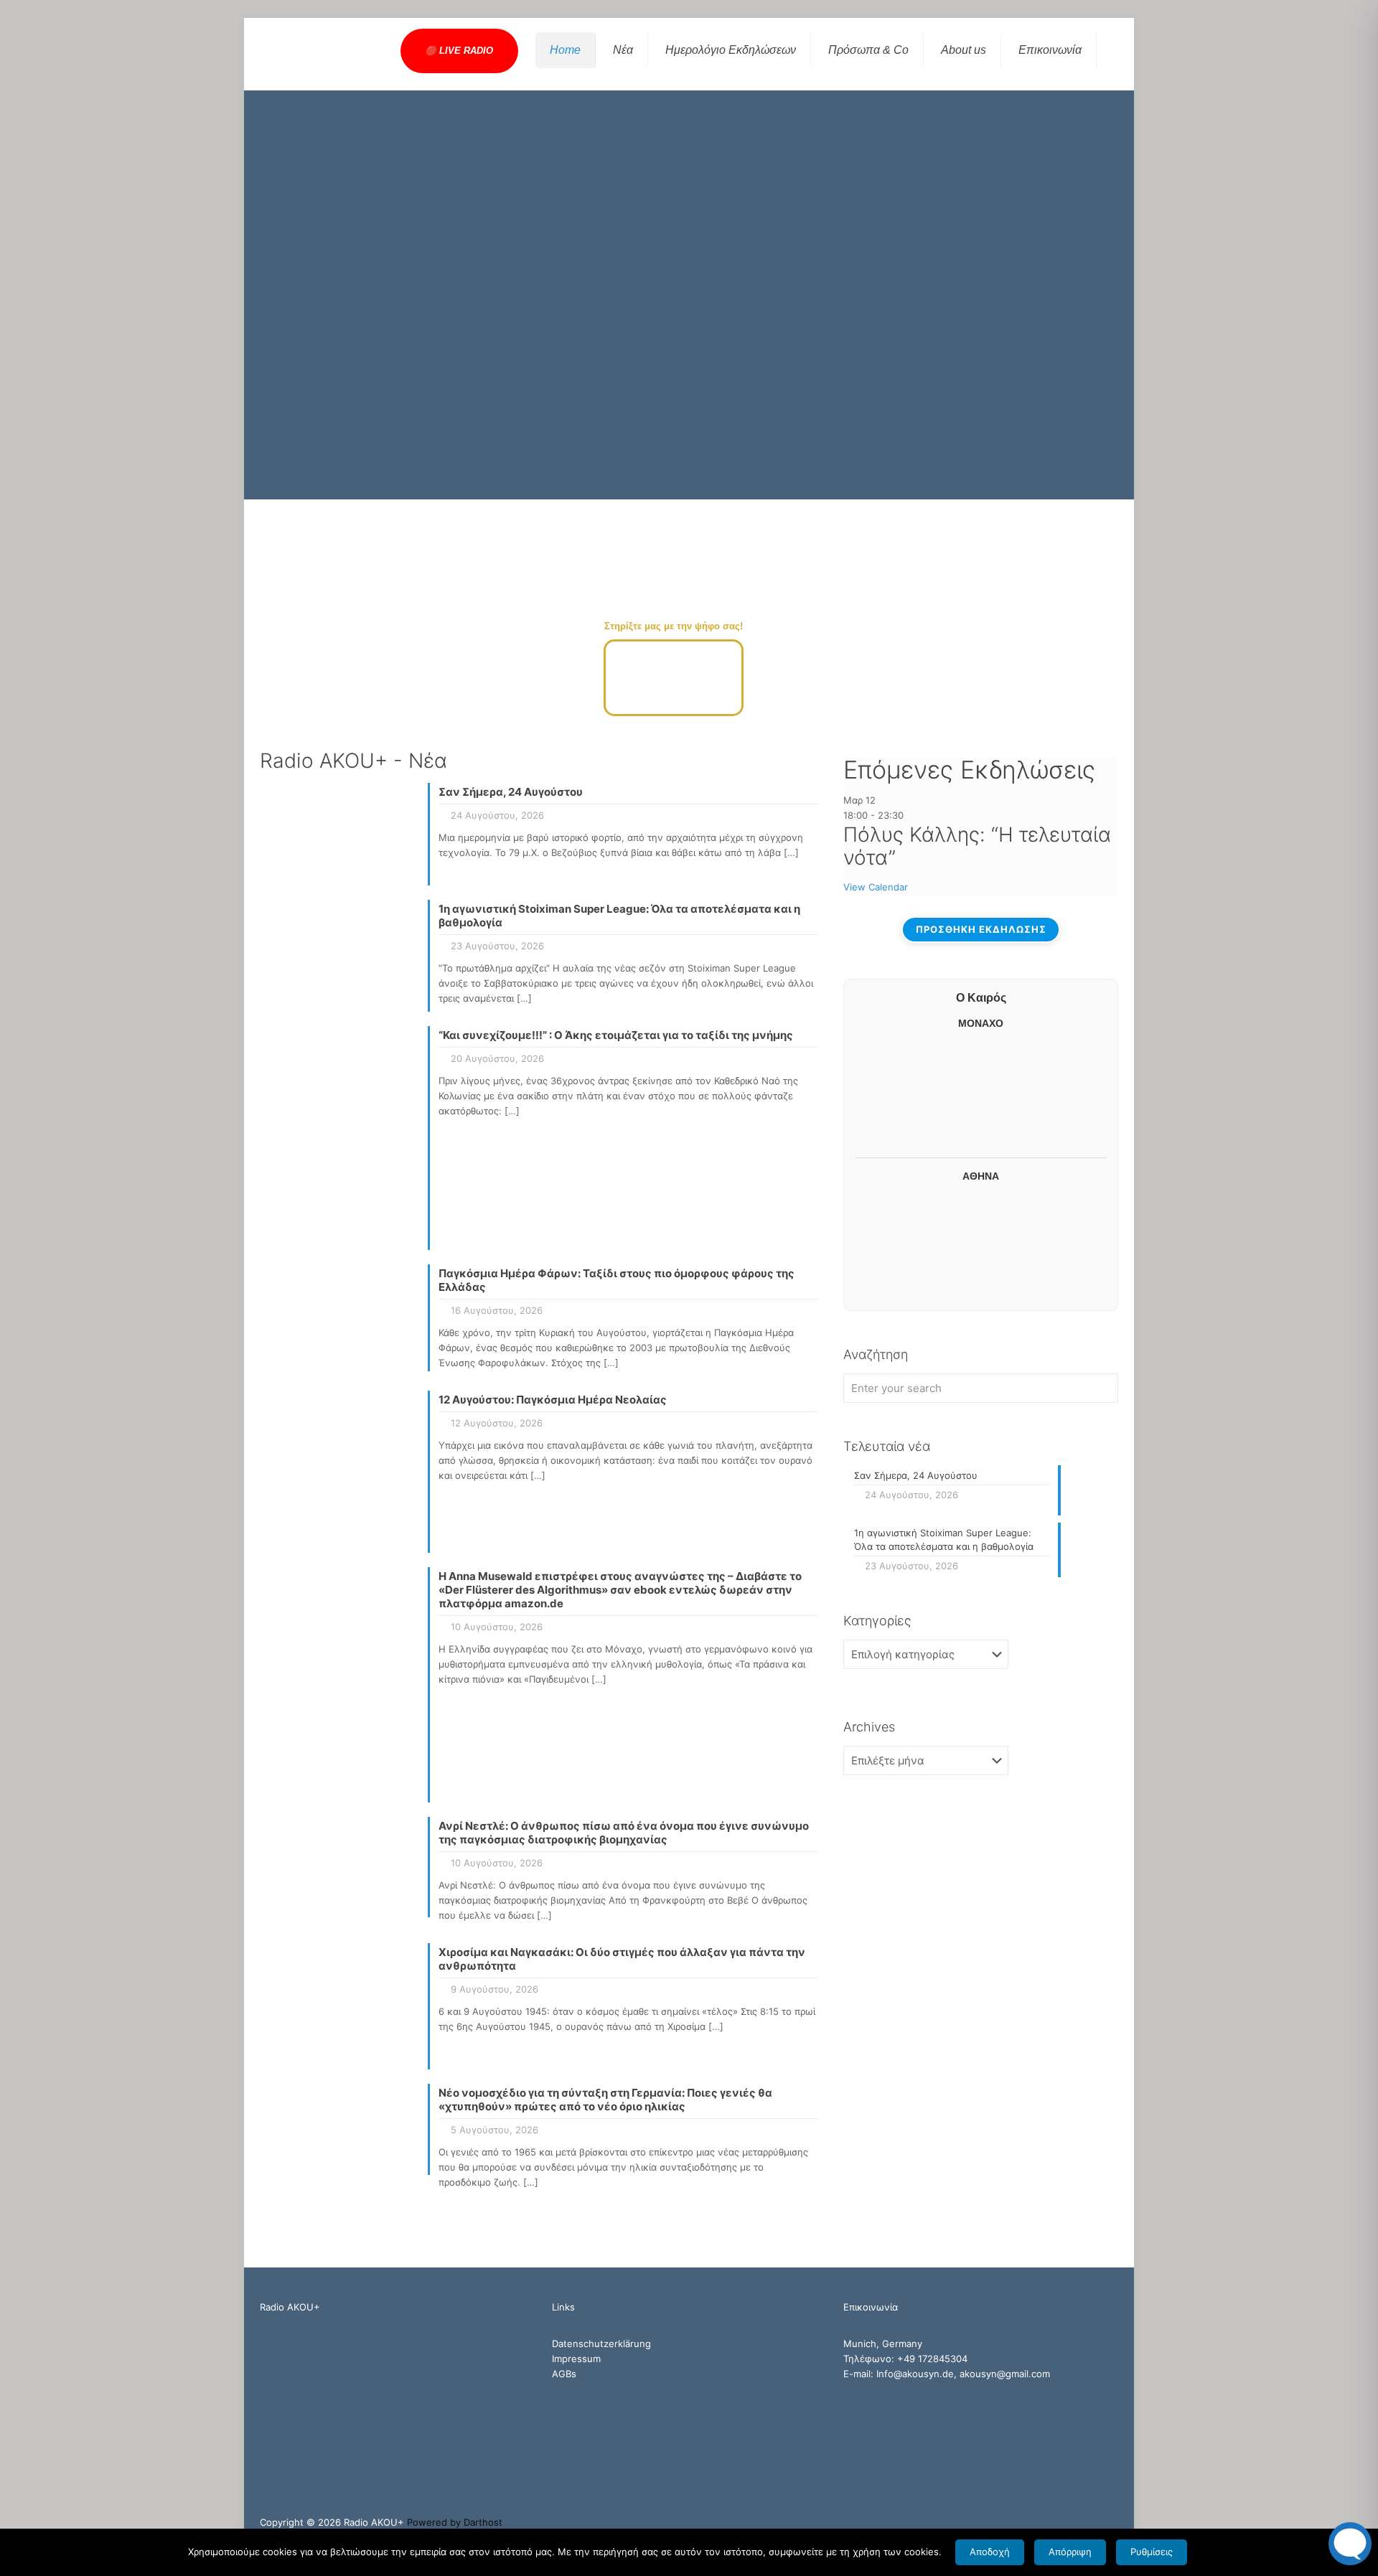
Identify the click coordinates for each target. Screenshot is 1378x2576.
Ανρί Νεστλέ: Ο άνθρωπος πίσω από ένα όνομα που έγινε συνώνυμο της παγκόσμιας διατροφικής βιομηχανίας (624, 1833)
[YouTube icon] (1083, 2522)
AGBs (564, 2374)
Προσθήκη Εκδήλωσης (981, 929)
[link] (981, 639)
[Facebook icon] (1068, 2522)
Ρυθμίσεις (1152, 2552)
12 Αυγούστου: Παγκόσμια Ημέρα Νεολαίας (553, 1400)
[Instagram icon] (1098, 2522)
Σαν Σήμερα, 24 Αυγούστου (511, 792)
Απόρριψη (1070, 2552)
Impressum (576, 2359)
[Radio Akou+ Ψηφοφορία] (674, 713)
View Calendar (876, 887)
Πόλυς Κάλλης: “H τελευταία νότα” (977, 846)
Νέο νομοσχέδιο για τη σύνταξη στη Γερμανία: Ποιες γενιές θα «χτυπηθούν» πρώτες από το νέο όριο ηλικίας (605, 2100)
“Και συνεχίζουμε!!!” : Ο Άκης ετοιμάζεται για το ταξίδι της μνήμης (616, 1035)
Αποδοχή (990, 2552)
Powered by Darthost (455, 2522)
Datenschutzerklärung (601, 2344)
